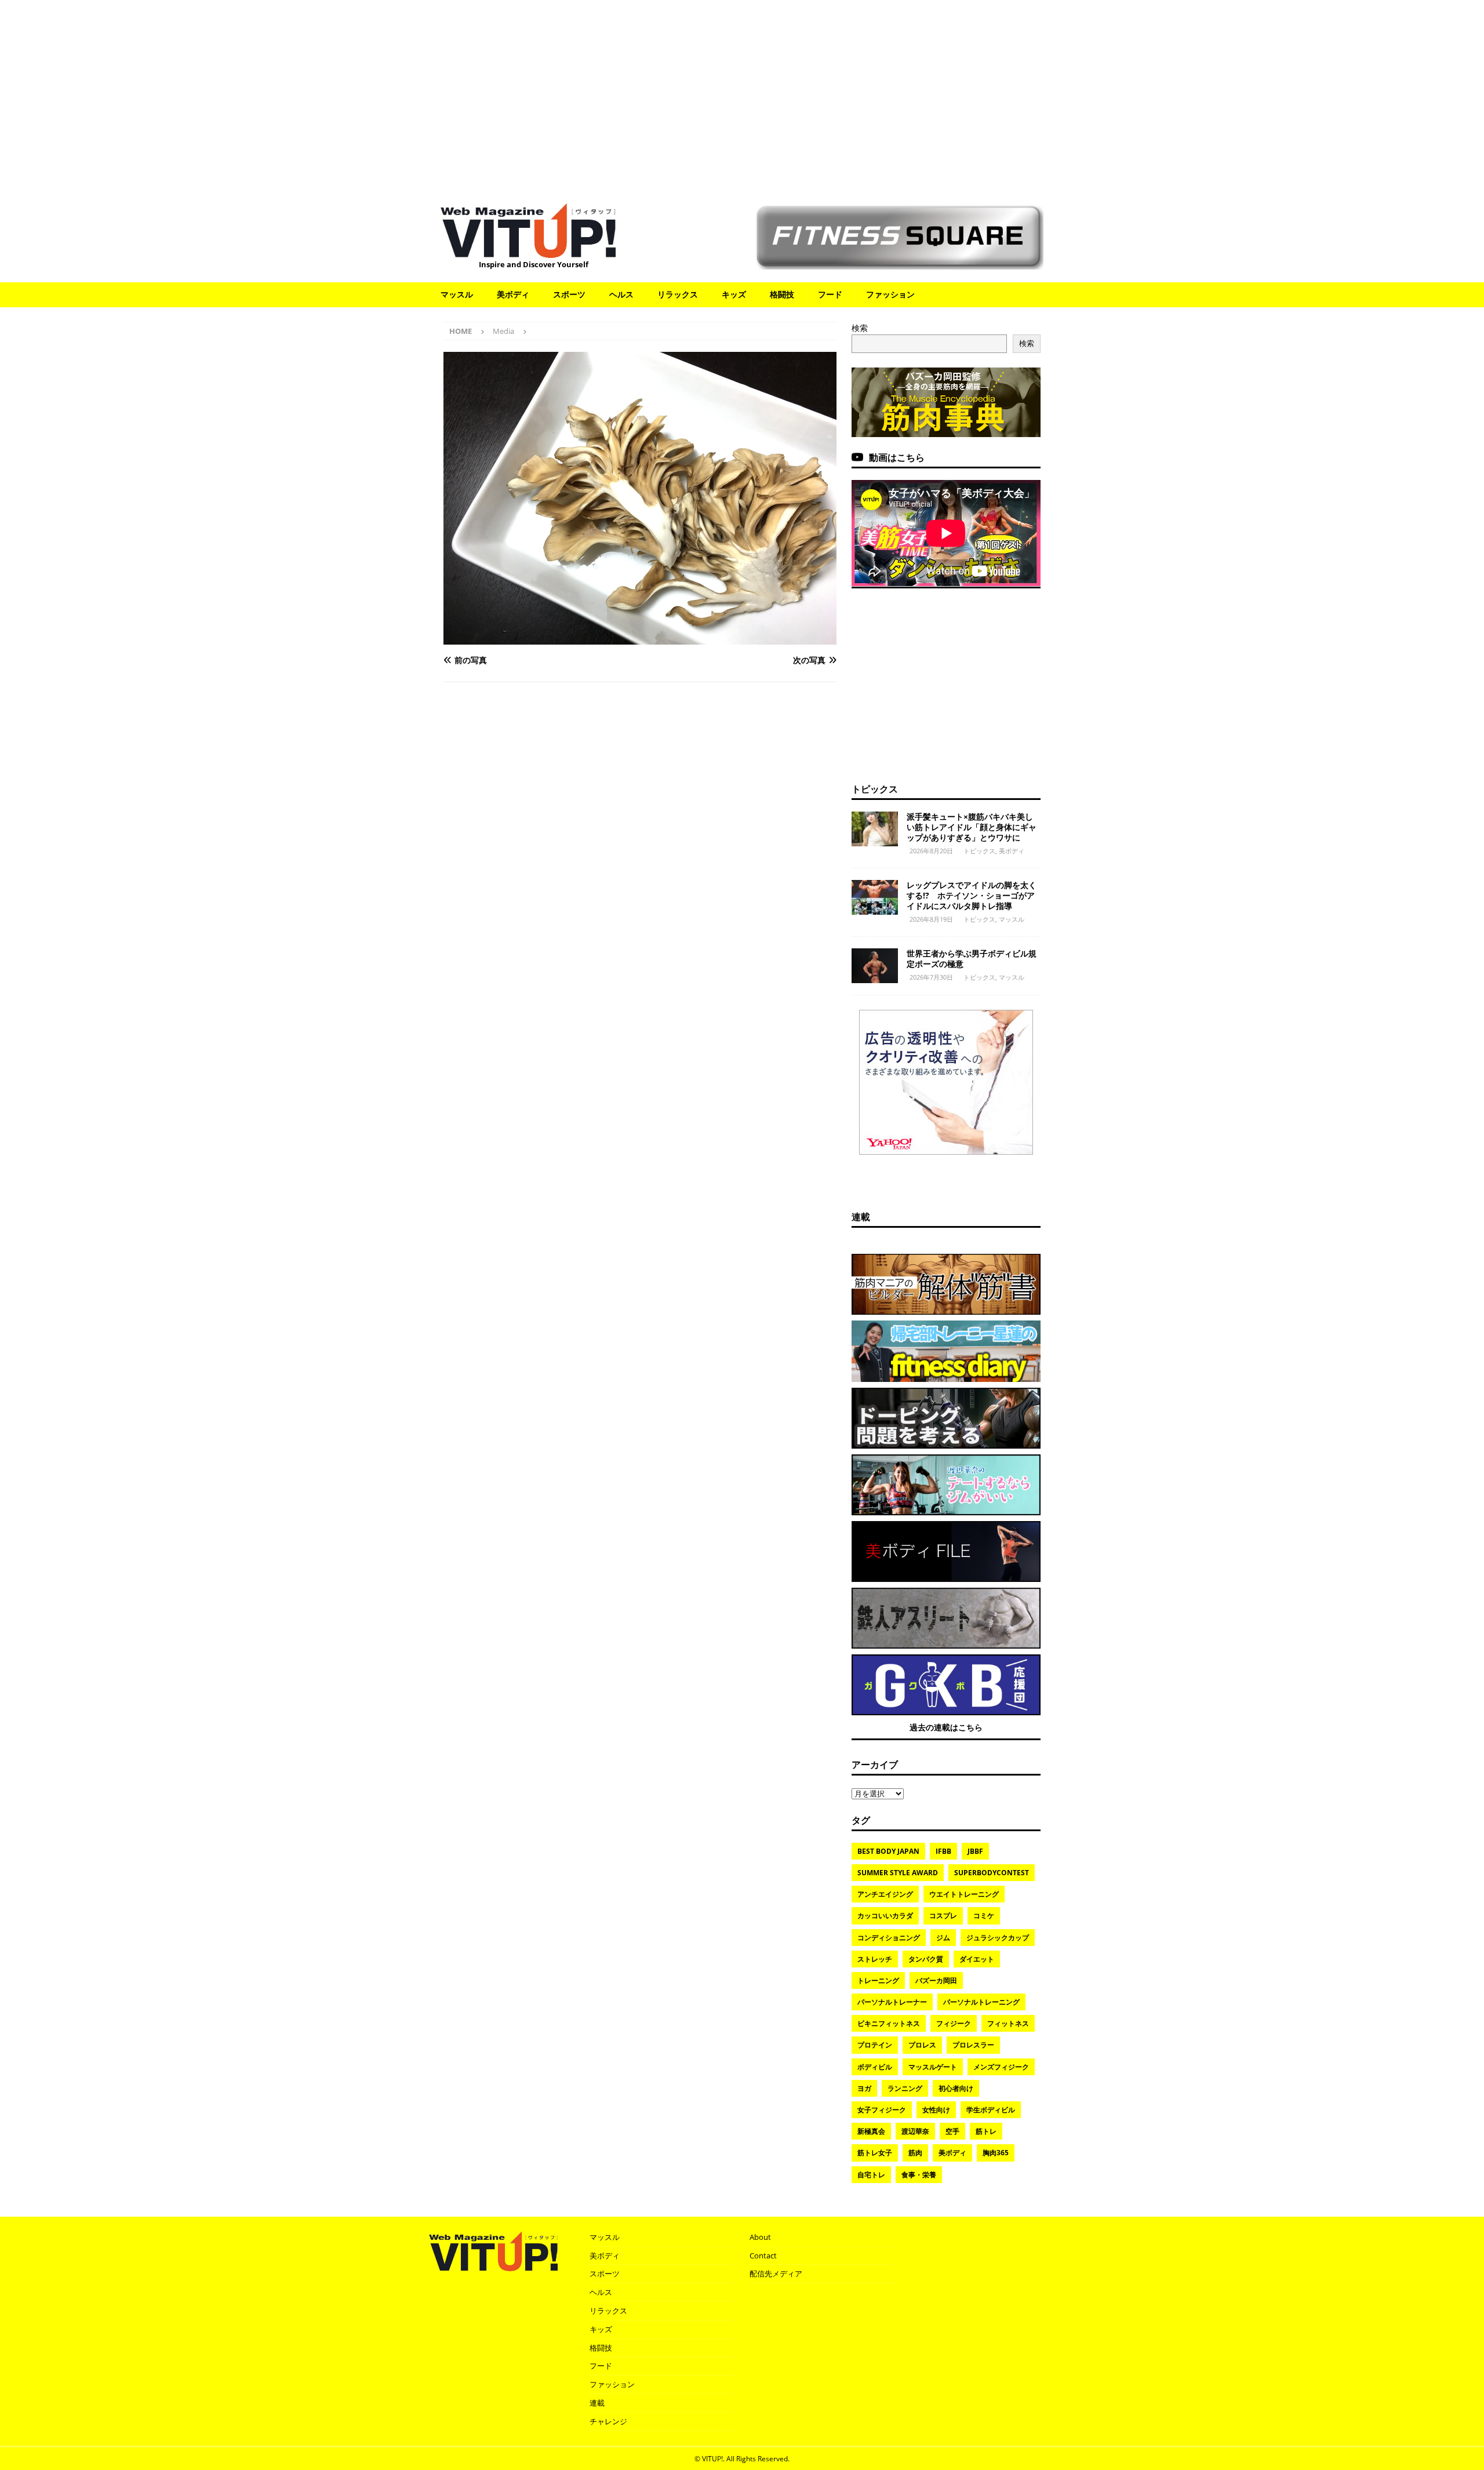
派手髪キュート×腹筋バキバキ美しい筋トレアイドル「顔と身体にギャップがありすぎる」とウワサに (972, 827)
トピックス (875, 789)
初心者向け (956, 2088)
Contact (763, 2256)
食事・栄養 (919, 2175)
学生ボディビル (991, 2110)
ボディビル (875, 2067)
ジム (943, 1938)
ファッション (890, 294)
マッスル (457, 294)
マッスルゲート (933, 2067)
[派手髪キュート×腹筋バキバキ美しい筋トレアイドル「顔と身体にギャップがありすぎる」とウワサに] (875, 829)
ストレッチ (875, 1959)
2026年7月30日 (931, 977)
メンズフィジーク (1001, 2067)
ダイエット (977, 1959)
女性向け (936, 2110)
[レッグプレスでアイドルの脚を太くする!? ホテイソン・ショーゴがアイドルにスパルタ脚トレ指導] (875, 897)
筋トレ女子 (875, 2153)
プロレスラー (973, 2045)
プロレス (922, 2045)
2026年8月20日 (931, 851)
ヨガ (864, 2088)
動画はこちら (897, 457)
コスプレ (943, 1916)
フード (830, 294)
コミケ (984, 1916)
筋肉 (915, 2153)
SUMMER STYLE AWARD (898, 1873)
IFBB (943, 1851)
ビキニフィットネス (889, 2023)
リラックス (678, 294)
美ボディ (513, 294)
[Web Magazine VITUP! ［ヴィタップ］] (528, 251)
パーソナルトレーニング (981, 2002)
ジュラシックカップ (998, 1938)
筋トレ (986, 2131)
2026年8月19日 (931, 919)
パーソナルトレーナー (892, 2002)
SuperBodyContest (992, 1873)
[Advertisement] (742, 96)
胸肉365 (996, 2153)
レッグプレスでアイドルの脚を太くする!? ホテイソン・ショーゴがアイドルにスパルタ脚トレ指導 (972, 895)
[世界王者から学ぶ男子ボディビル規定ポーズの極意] (875, 966)
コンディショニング (889, 1938)
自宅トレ (871, 2175)
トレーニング (878, 1980)
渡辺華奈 (915, 2131)
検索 (860, 328)
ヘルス (621, 294)
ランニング (905, 2088)
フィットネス (1008, 2023)
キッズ (734, 294)
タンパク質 (926, 1959)
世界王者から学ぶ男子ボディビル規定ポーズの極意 (972, 958)
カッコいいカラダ (885, 1916)
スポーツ (569, 294)
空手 (952, 2131)
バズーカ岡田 (936, 1980)
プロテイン (875, 2045)
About (760, 2237)
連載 (861, 1217)
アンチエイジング (885, 1894)
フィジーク (954, 2023)
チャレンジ (608, 2421)
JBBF (975, 1851)
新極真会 (871, 2131)
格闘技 (782, 294)
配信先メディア (776, 2273)
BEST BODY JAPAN (888, 1851)
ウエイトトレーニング (964, 1894)
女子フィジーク (882, 2110)
